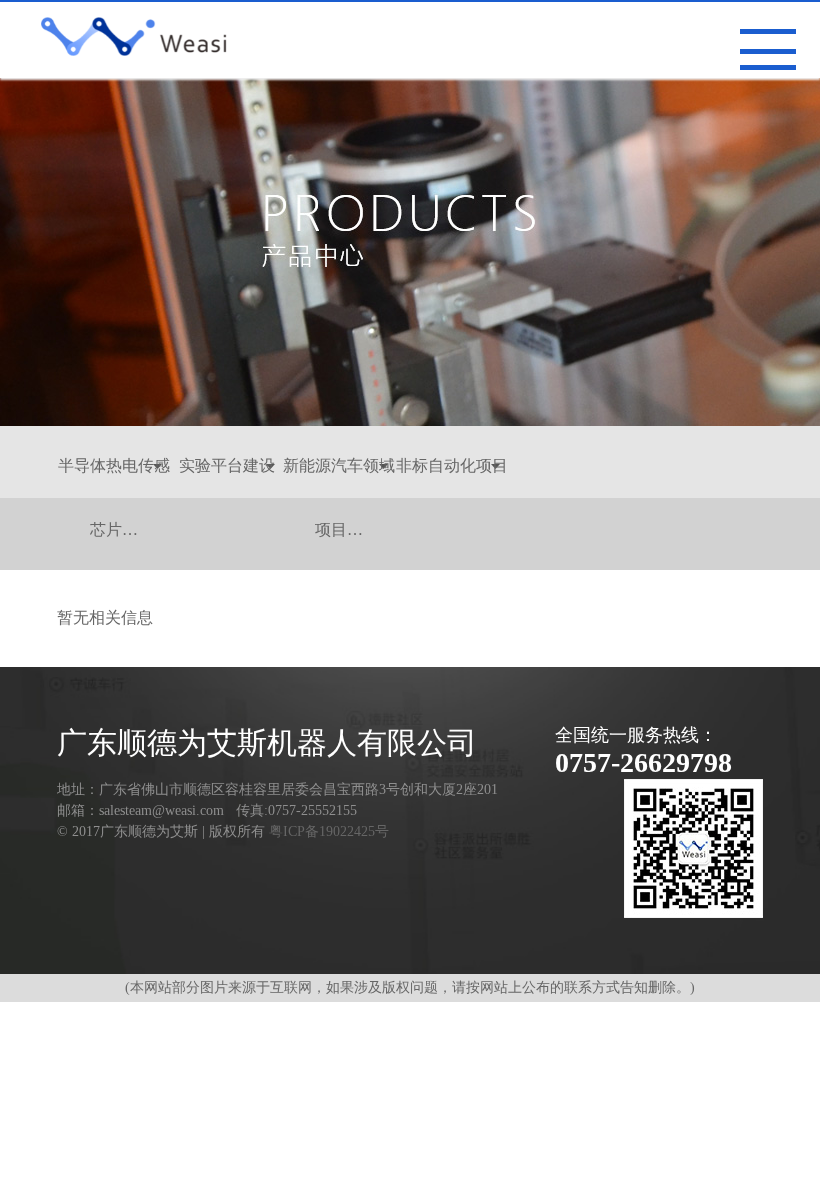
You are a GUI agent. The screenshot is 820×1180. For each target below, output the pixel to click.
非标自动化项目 (452, 465)
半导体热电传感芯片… (114, 477)
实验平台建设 (227, 465)
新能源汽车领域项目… (339, 477)
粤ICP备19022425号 (329, 831)
